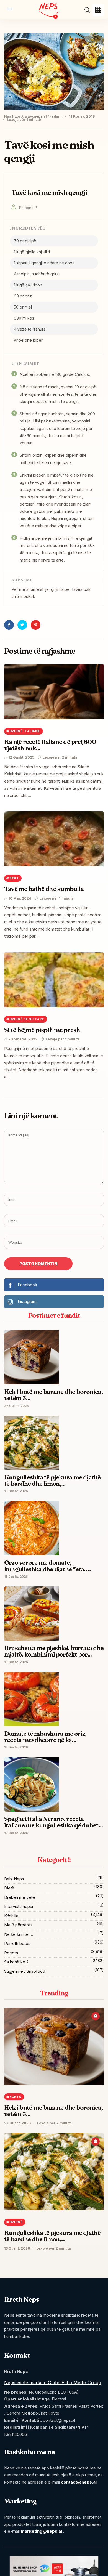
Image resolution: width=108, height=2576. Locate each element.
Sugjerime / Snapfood (25, 1971)
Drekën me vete (20, 1897)
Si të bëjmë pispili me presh (42, 1030)
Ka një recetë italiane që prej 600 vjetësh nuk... (50, 745)
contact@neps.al (79, 2482)
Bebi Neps (14, 1879)
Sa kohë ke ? (16, 1962)
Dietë (9, 1888)
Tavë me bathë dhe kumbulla (44, 889)
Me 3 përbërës (18, 1925)
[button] (98, 10)
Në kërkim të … (19, 1934)
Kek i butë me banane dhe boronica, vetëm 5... (53, 2111)
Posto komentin (38, 1264)
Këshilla (11, 1916)
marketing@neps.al (41, 2531)
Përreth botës (17, 1943)
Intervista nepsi (19, 1906)
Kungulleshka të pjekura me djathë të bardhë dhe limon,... (52, 2236)
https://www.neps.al (29, 116)
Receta (11, 1953)
